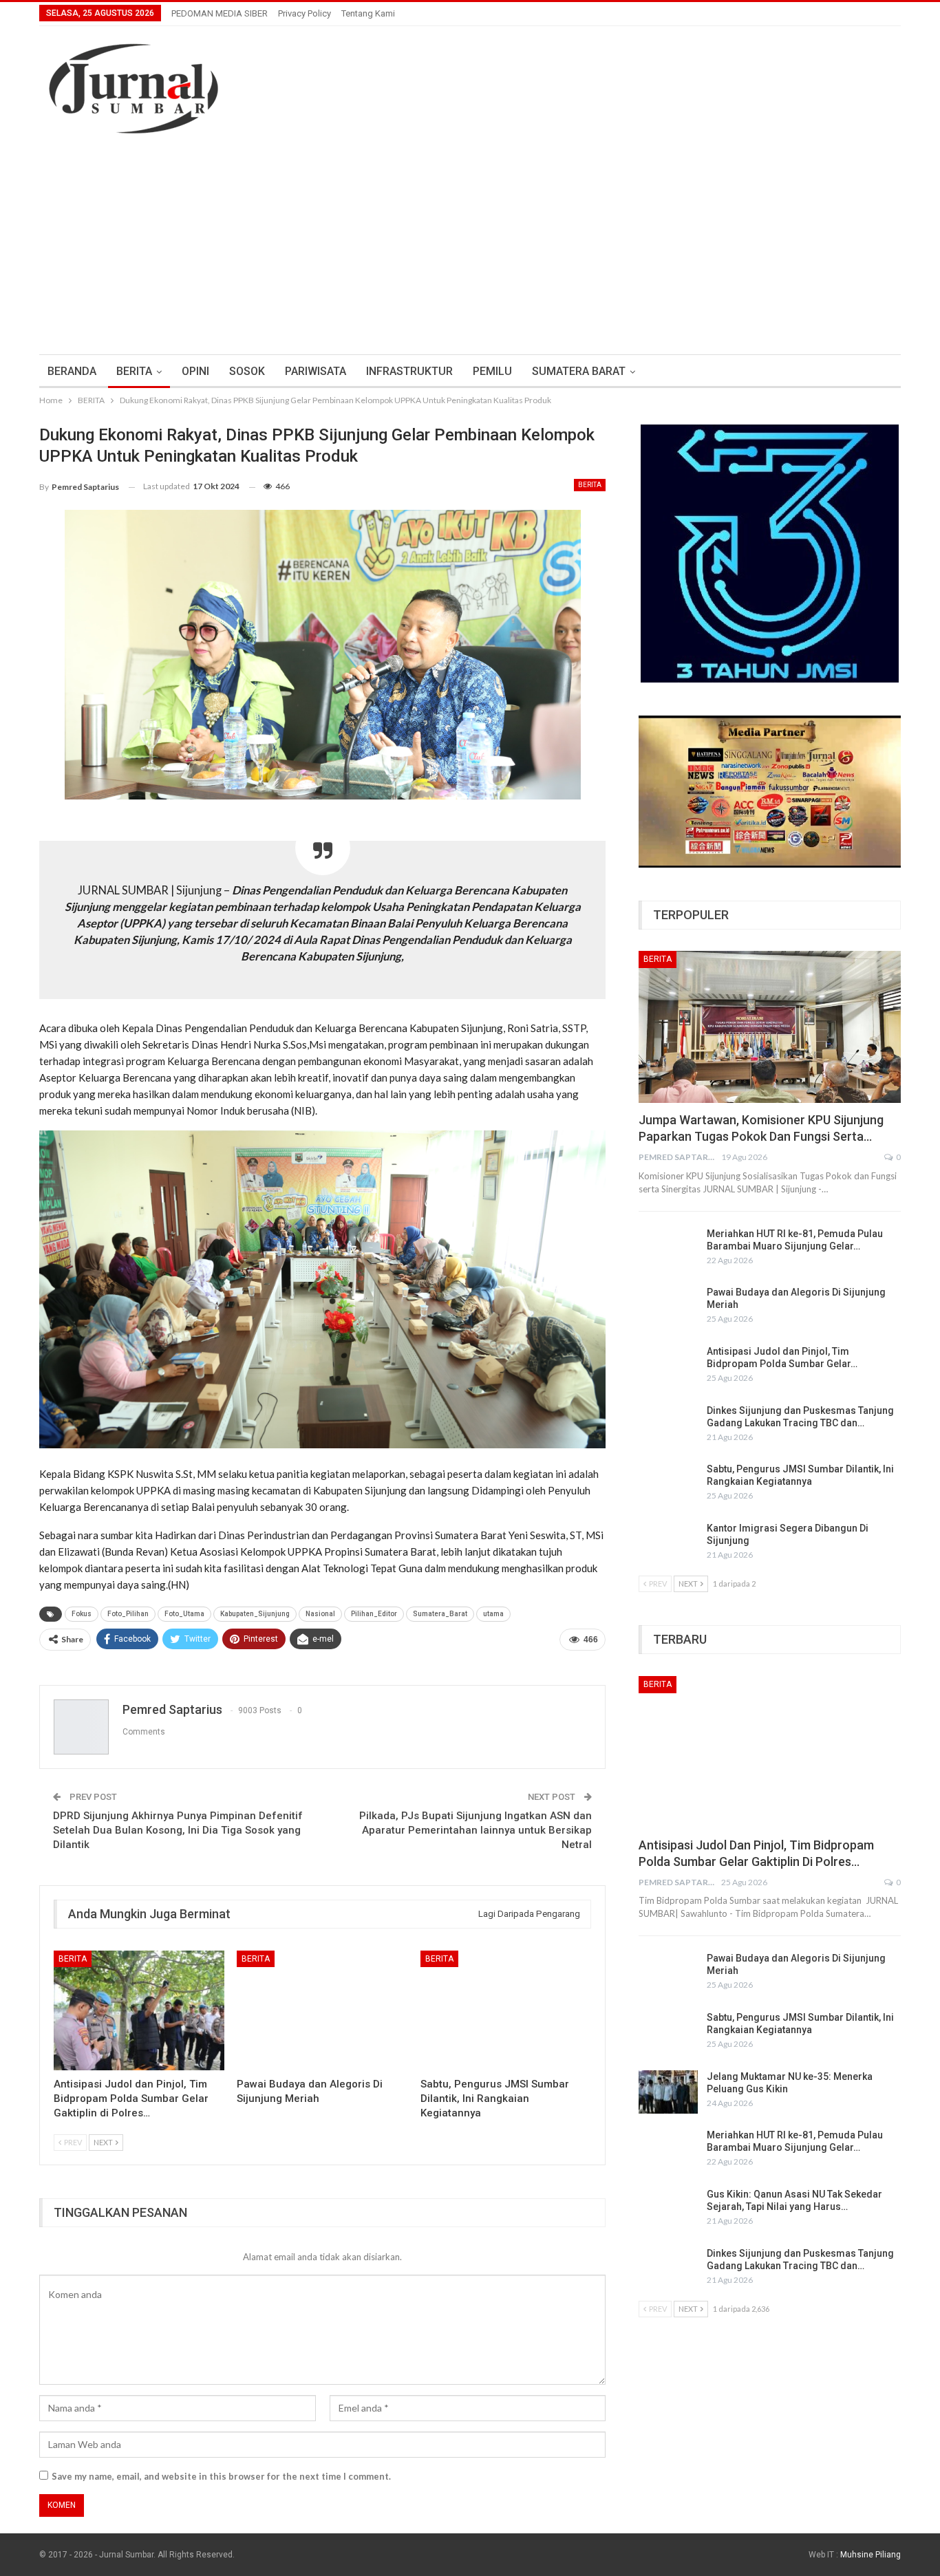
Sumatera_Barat (440, 1614)
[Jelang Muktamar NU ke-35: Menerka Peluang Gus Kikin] (668, 2092)
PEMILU (492, 371)
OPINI (195, 371)
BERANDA (72, 371)
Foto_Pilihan (128, 1614)
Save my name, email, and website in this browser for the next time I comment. (221, 2476)
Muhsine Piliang (870, 2555)
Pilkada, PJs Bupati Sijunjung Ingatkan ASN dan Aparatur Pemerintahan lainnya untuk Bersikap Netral (476, 1830)
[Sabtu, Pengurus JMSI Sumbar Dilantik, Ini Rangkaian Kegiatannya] (506, 2010)
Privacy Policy (305, 13)
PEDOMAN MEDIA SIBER (220, 13)
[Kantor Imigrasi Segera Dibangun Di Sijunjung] (668, 1544)
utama (493, 1614)
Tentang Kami (368, 13)
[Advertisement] (470, 237)
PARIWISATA (316, 371)
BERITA (134, 371)
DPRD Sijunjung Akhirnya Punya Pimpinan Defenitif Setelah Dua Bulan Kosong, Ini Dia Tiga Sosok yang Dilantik (178, 1830)
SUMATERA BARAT (579, 371)
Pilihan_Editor (374, 1614)
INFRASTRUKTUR (409, 371)
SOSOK (247, 371)
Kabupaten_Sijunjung (255, 1614)
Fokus (82, 1614)
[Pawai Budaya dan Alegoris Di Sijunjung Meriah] (322, 2010)
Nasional (320, 1614)
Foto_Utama (184, 1614)
